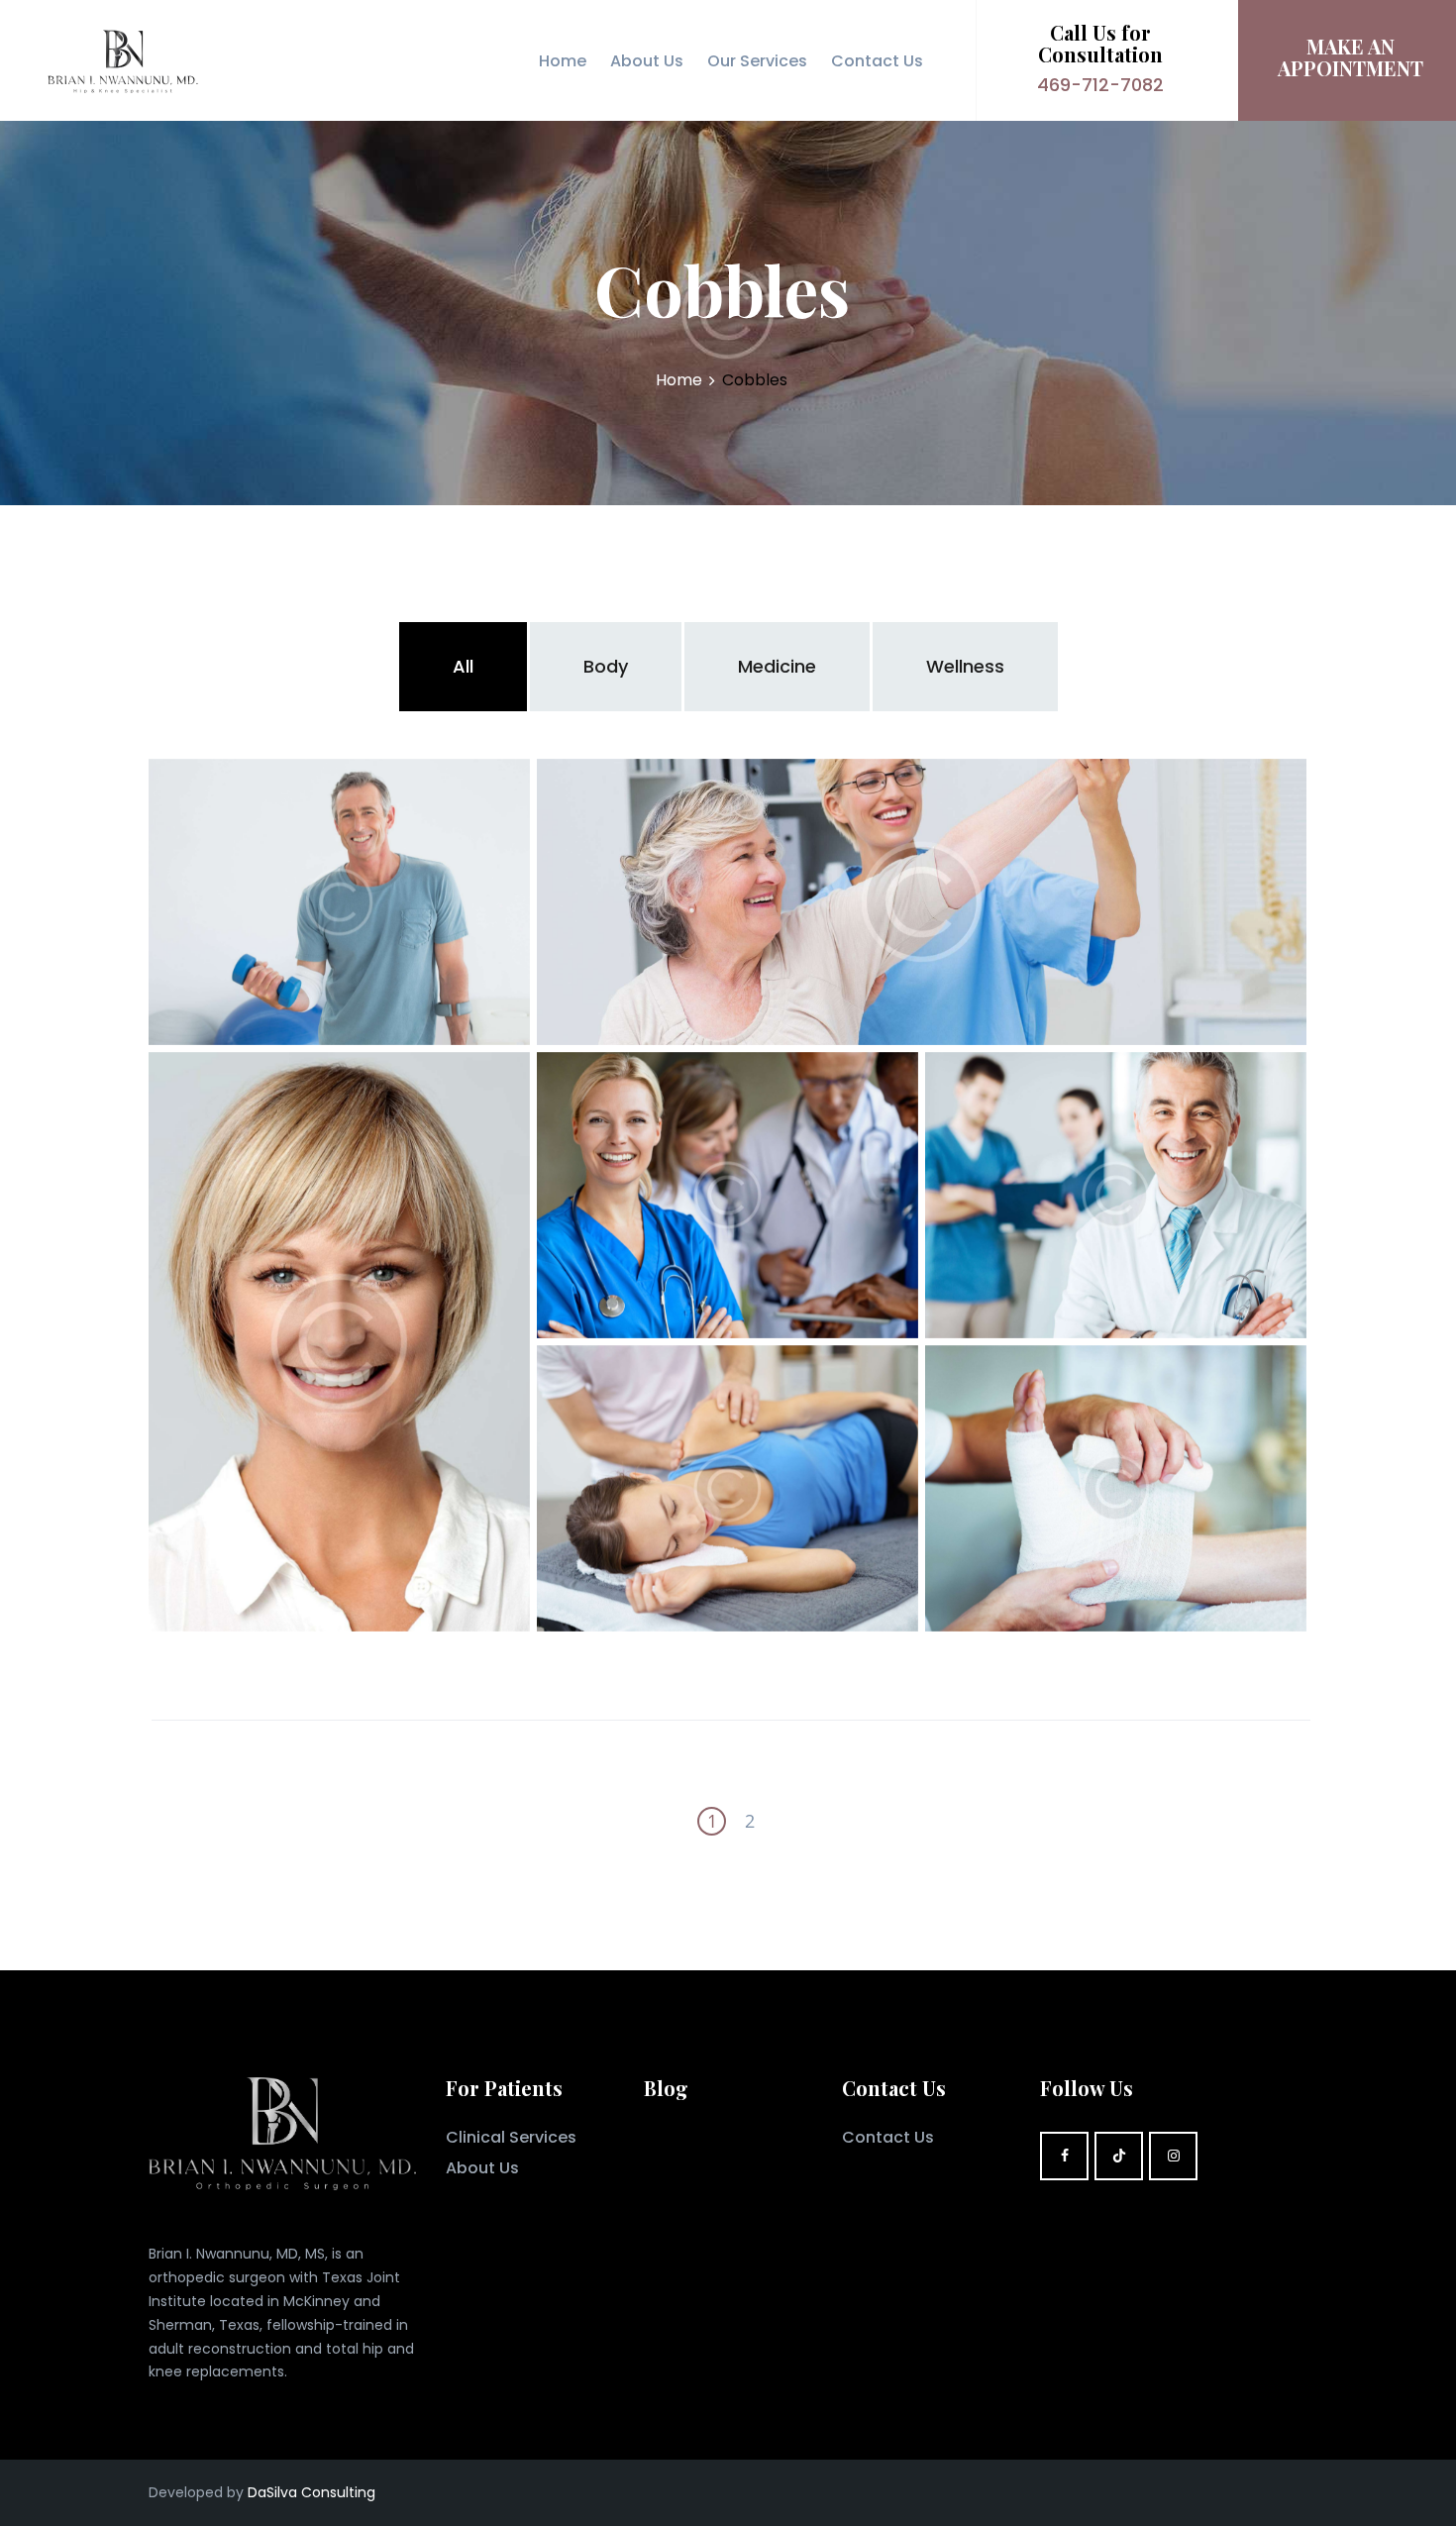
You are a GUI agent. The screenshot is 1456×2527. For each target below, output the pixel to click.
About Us (482, 2168)
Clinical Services (511, 2137)
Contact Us (888, 2137)
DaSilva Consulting (312, 2492)
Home (679, 380)
